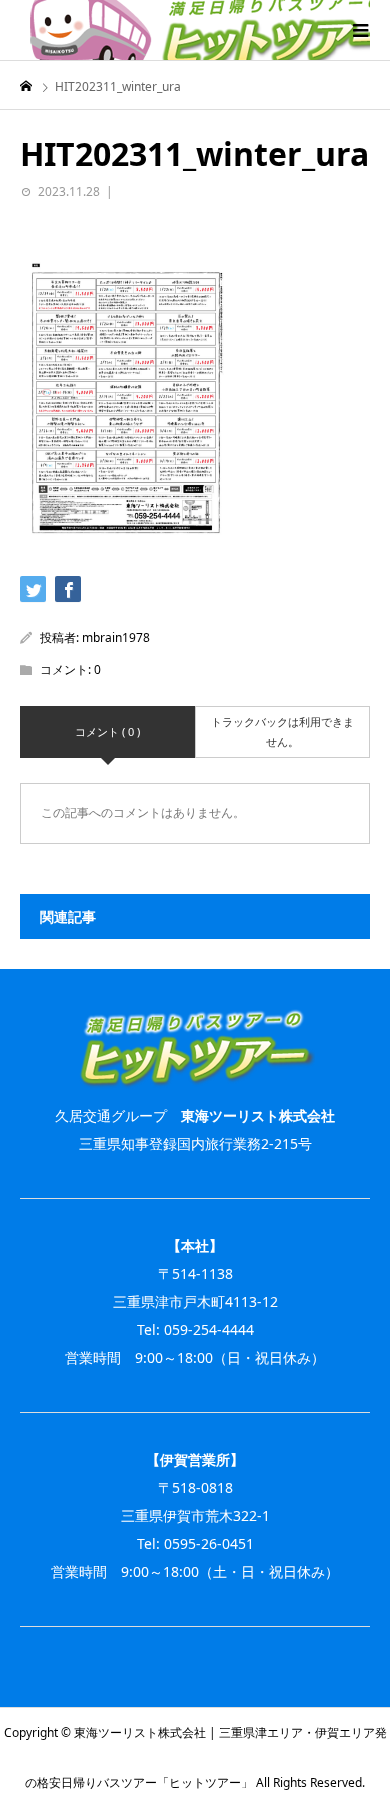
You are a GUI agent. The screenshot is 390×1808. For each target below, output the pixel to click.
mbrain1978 (116, 637)
